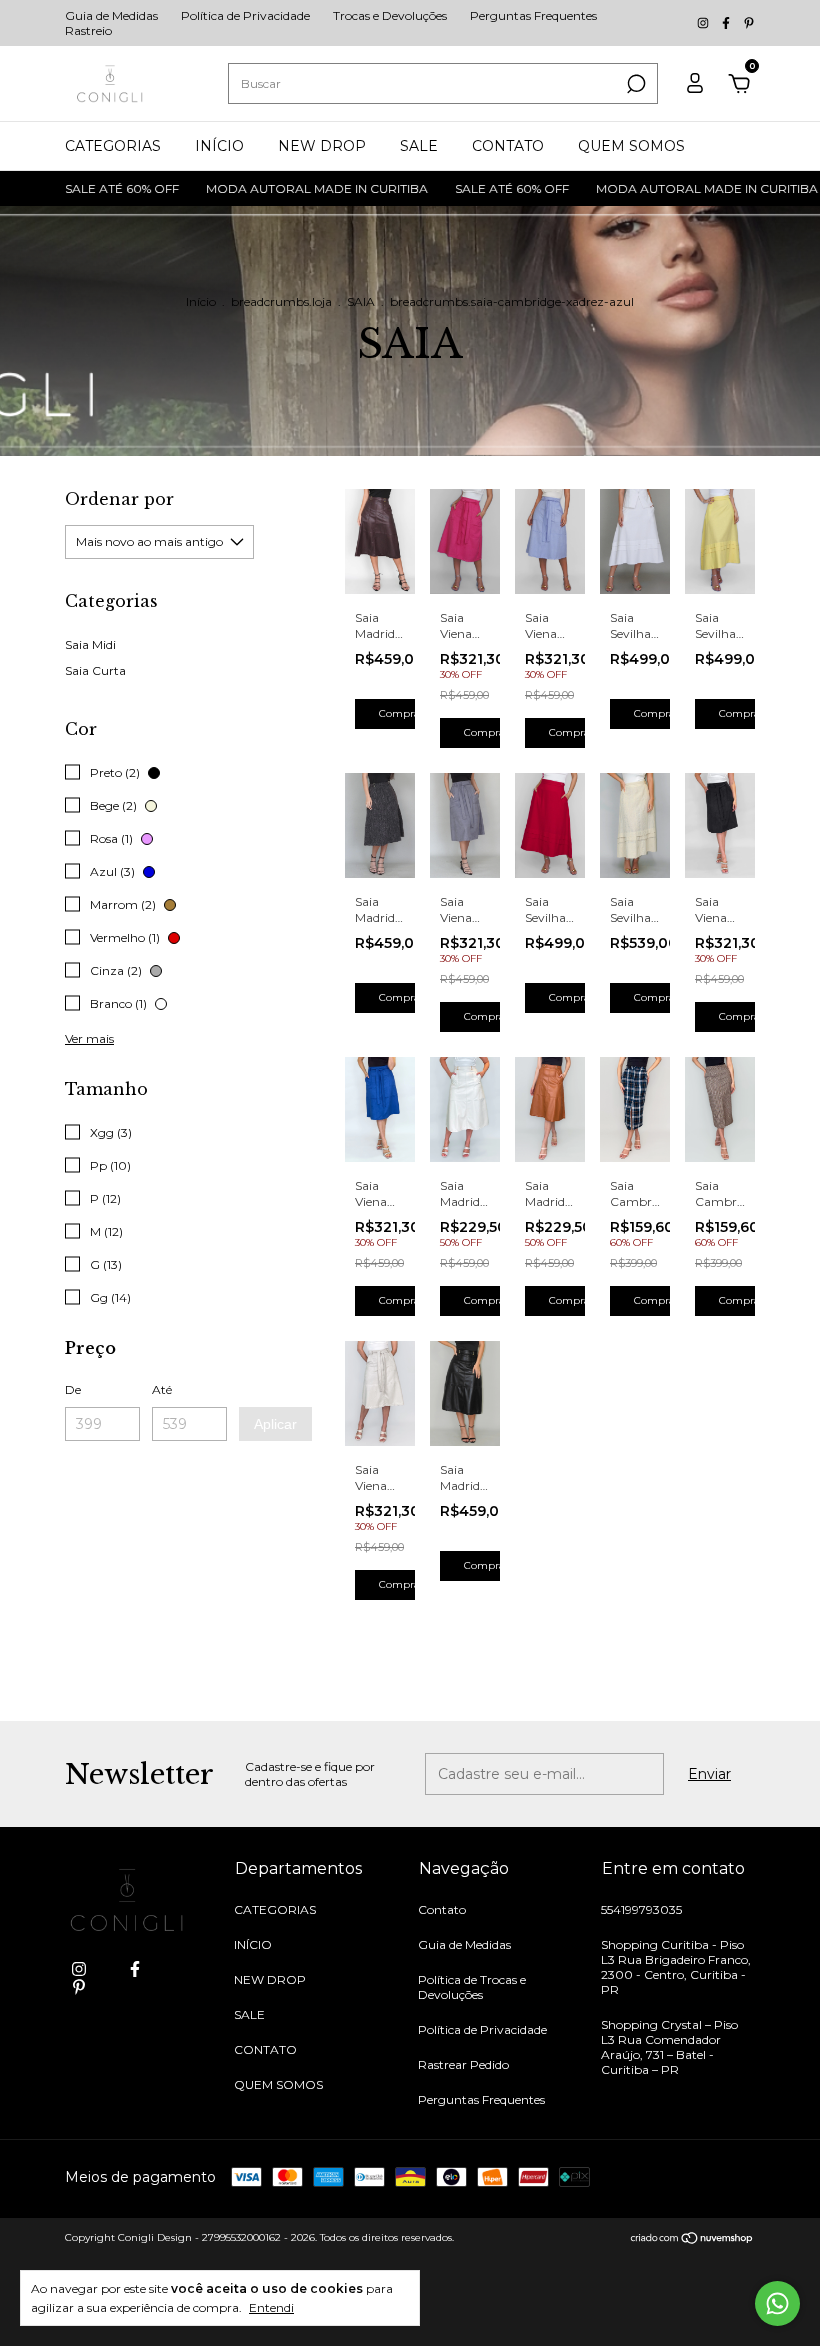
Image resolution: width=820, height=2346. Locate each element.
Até (162, 1389)
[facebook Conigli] (727, 23)
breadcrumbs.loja (281, 301)
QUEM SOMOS (631, 146)
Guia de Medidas (111, 15)
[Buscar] (634, 84)
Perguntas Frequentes (533, 15)
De (73, 1389)
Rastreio (88, 30)
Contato (442, 1909)
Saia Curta (95, 670)
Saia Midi (90, 644)
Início (201, 301)
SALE (419, 146)
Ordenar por (119, 499)
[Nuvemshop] (692, 2240)
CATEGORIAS (113, 146)
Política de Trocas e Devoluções (472, 1987)
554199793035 (641, 1909)
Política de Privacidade (245, 15)
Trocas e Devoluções (390, 15)
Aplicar (275, 1424)
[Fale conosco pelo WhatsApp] (777, 2303)
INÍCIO (219, 146)
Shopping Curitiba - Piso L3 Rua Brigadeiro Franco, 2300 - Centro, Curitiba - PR (676, 1967)
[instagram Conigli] (704, 23)
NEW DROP (322, 146)
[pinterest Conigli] (749, 23)
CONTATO (508, 146)
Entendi (271, 2307)
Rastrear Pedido (463, 2064)
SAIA (361, 301)
